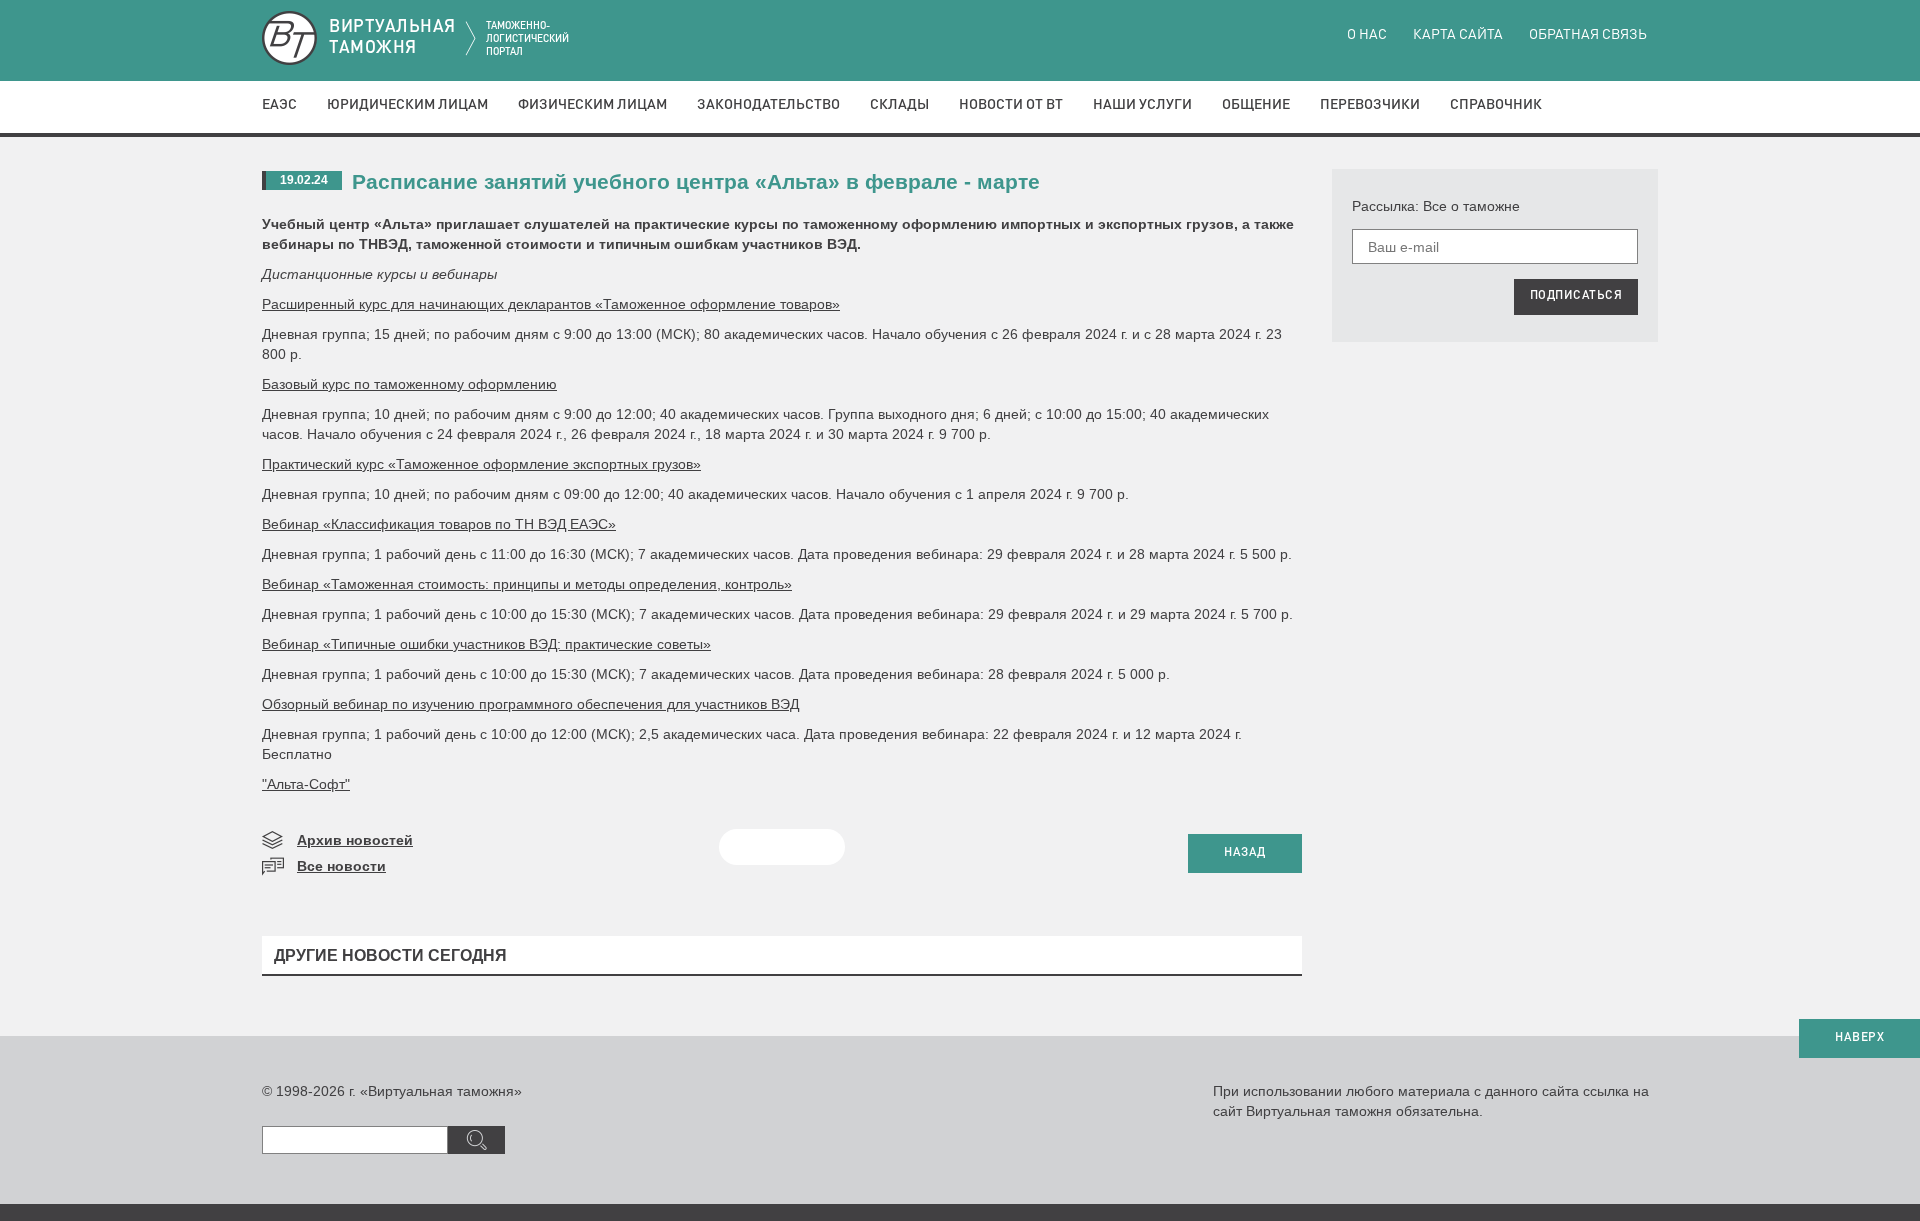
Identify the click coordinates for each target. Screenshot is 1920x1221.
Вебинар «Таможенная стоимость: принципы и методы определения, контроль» (527, 584)
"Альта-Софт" (306, 784)
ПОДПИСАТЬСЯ (1576, 296)
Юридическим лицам (407, 105)
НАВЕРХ (1859, 1038)
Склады (899, 105)
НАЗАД (1245, 853)
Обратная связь (1588, 35)
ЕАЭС (279, 105)
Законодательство (768, 105)
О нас (1367, 35)
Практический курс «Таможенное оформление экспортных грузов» (481, 464)
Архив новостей (355, 840)
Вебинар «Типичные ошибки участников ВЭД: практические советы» (486, 644)
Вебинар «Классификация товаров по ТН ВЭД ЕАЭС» (439, 524)
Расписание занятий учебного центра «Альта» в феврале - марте (696, 181)
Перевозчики (1370, 105)
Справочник (1496, 105)
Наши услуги (1142, 105)
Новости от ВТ (1011, 105)
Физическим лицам (592, 105)
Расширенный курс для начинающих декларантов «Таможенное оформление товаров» (551, 304)
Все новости (341, 866)
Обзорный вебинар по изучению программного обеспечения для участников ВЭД (530, 704)
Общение (1256, 105)
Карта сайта (1458, 35)
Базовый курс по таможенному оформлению (409, 384)
